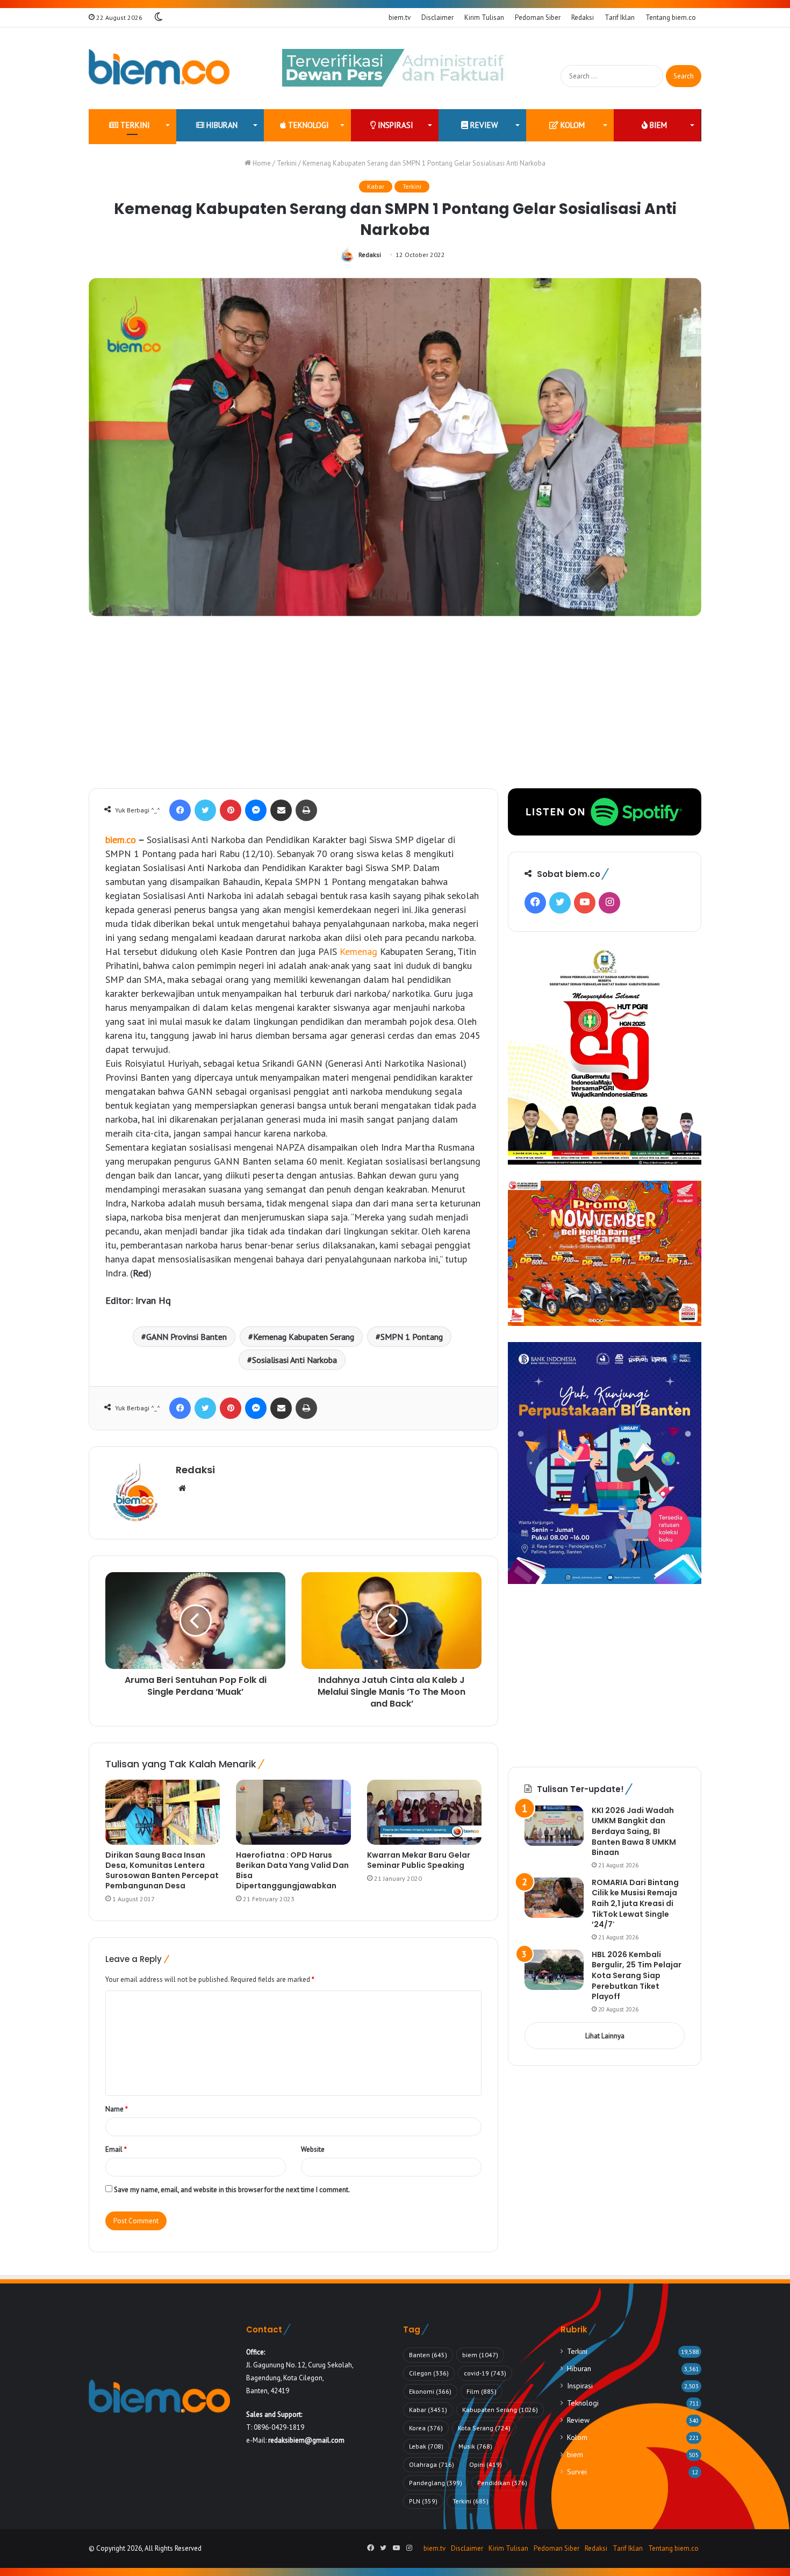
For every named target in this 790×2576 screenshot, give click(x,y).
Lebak (426, 2446)
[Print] (306, 810)
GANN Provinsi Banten (186, 1337)
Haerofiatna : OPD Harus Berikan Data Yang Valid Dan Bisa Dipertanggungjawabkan (292, 1870)
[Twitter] (205, 810)
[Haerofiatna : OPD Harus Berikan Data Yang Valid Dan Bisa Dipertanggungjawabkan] (293, 1812)
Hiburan (221, 125)
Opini (486, 2464)
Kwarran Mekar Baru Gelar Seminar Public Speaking (419, 1860)
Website (313, 2149)
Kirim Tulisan (484, 17)
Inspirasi (394, 125)
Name (117, 2109)
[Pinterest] (231, 810)
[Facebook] (180, 810)
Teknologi (307, 125)
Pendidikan (502, 2483)
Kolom (572, 125)
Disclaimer (437, 17)
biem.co (121, 840)
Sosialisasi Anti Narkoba (295, 1360)
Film (482, 2391)
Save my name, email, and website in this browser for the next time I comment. (232, 2190)
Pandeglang (436, 2483)
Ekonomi (430, 2391)
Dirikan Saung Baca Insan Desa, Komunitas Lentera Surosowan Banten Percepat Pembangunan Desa (162, 1870)
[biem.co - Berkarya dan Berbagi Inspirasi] (159, 68)
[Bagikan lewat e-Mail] (281, 810)
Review (483, 125)
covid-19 (485, 2373)
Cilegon (429, 2373)
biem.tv (400, 17)
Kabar (376, 186)
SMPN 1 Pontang (412, 1337)
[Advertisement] (395, 708)
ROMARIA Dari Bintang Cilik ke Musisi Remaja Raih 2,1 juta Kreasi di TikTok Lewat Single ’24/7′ (635, 1903)
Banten (428, 2355)
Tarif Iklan (620, 17)
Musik (475, 2446)
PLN (423, 2501)
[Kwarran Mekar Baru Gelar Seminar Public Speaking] (424, 1812)
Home (261, 163)
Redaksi (583, 17)
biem (657, 125)
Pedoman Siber (538, 17)
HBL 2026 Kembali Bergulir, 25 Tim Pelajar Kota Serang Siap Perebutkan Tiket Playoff (637, 1975)
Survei (577, 2472)
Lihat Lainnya (605, 2036)
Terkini (134, 125)
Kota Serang (484, 2428)
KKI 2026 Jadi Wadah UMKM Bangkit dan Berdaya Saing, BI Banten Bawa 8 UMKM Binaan (634, 1831)
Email (116, 2149)
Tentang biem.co (671, 17)
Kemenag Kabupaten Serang (304, 1337)
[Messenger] (256, 810)
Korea (426, 2428)
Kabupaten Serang (500, 2410)
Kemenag (358, 951)
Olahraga (432, 2464)
